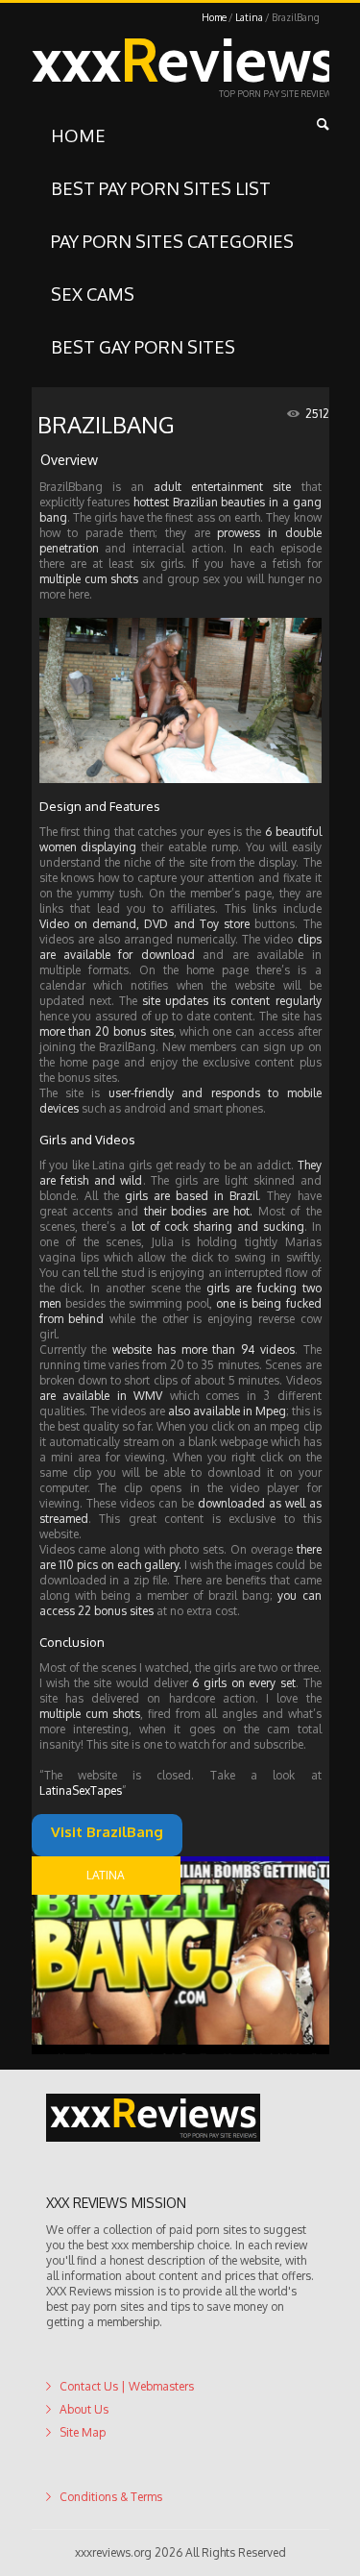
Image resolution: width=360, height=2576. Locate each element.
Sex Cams (93, 294)
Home (214, 17)
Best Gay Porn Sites (143, 347)
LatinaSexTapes (81, 1791)
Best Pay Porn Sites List (161, 188)
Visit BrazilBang (158, 1832)
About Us (84, 2409)
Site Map (83, 2432)
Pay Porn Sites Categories (172, 241)
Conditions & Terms (111, 2497)
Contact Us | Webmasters (127, 2386)
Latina (249, 17)
